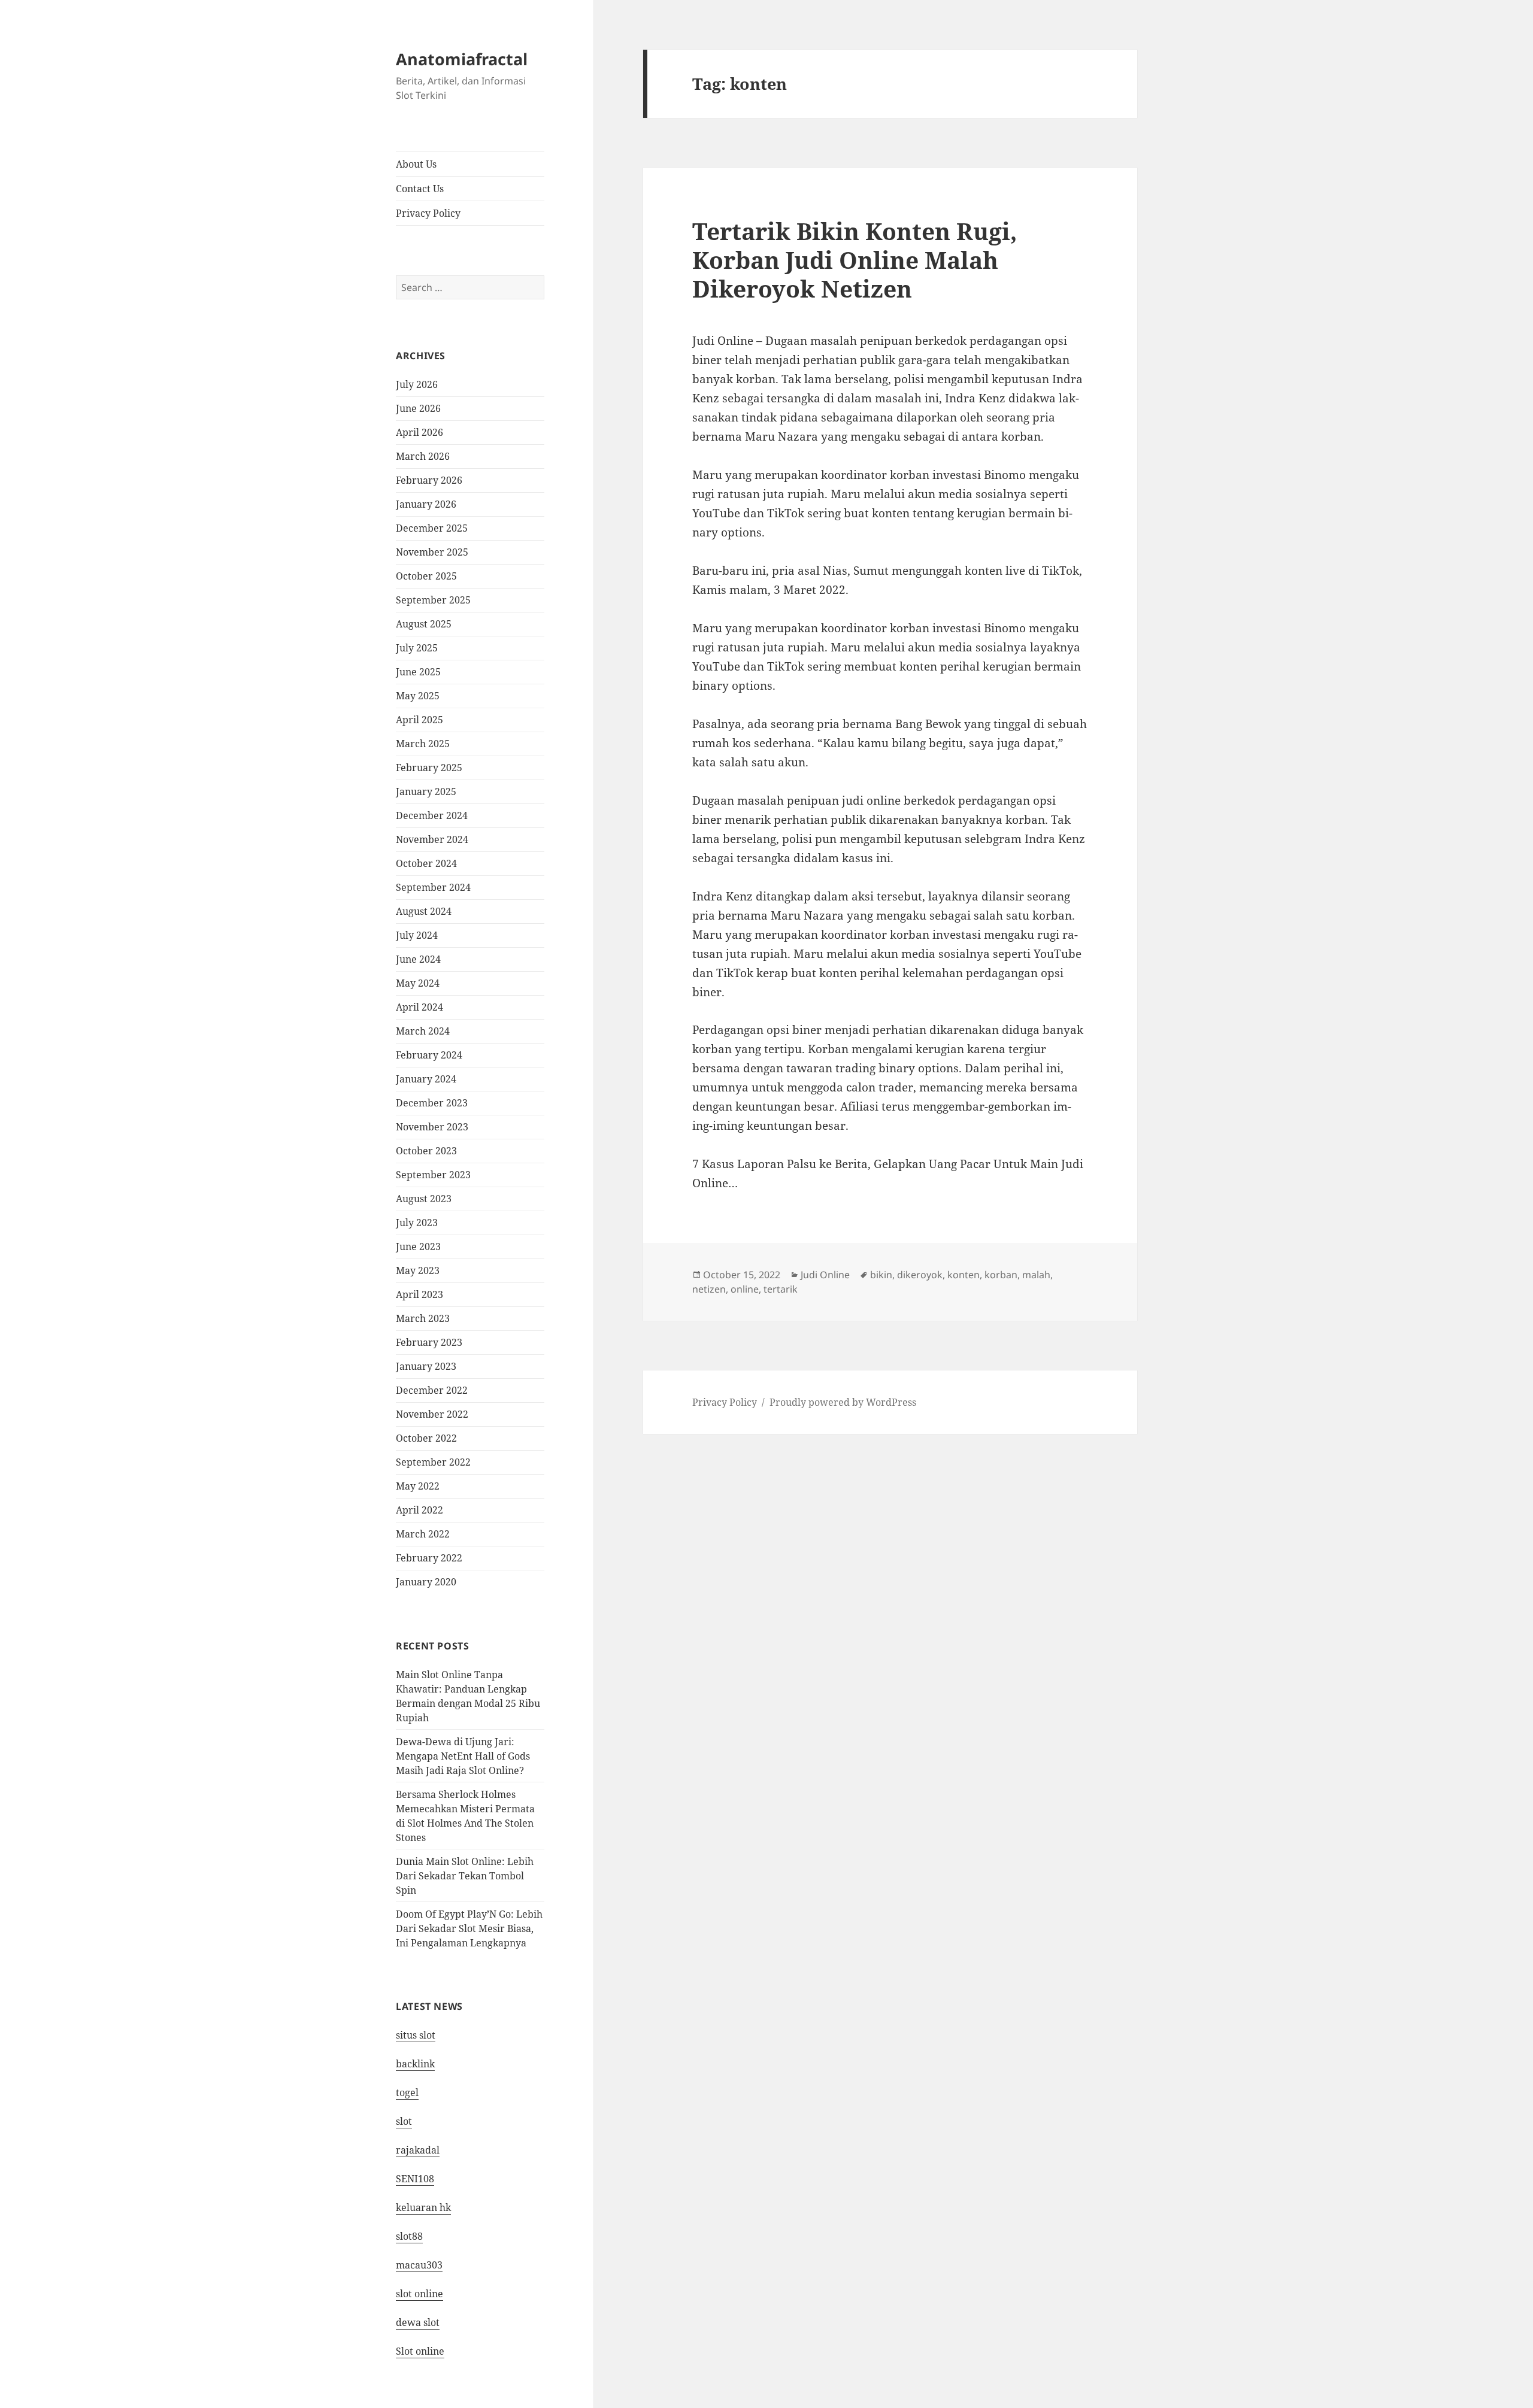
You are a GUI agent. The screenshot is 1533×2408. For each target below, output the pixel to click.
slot (404, 2121)
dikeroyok (920, 1275)
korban (1001, 1275)
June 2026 (418, 408)
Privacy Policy (428, 213)
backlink (415, 2064)
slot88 (409, 2236)
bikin (881, 1275)
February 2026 (429, 480)
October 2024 (426, 863)
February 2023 (429, 1342)
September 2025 (433, 600)
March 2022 (423, 1534)
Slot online (420, 2351)
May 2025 (418, 696)
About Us (416, 164)
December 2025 (432, 528)
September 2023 (433, 1175)
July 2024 (417, 935)
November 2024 (432, 839)
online (745, 1289)
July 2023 (417, 1223)
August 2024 (424, 911)
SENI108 (415, 2179)
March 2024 (423, 1031)
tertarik (781, 1289)
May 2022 (418, 1486)
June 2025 (418, 672)
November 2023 (432, 1127)
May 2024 (418, 983)
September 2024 (433, 887)
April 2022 (419, 1510)
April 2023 (419, 1294)
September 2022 (433, 1462)
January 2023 (426, 1366)
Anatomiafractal (462, 59)
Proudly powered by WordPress (843, 1402)
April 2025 (419, 720)
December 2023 (432, 1103)
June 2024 (418, 959)
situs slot (416, 2035)
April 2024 (419, 1007)
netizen (709, 1289)
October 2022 (426, 1438)
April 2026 (419, 432)
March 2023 (423, 1318)
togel (407, 2092)
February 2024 (429, 1055)
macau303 (419, 2265)
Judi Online (825, 1275)
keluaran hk (423, 2207)
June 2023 (418, 1247)
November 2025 (432, 552)
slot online (419, 2294)
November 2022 (432, 1414)
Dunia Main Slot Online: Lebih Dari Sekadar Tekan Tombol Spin (465, 1876)
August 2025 (424, 624)
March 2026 (423, 456)
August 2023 (424, 1199)
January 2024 (426, 1079)
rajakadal (418, 2150)
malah (1036, 1275)
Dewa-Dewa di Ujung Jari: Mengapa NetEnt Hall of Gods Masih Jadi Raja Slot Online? (463, 1756)
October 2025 (426, 576)
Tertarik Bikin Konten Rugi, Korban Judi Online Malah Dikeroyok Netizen (855, 260)
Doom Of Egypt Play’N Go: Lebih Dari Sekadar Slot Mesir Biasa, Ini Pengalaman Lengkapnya (469, 1928)
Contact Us (420, 189)
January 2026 (426, 504)
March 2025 (423, 744)
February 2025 (429, 768)
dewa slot (418, 2322)
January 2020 (426, 1582)
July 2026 (417, 384)
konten (964, 1275)
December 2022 (432, 1390)
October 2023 (426, 1151)
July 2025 (417, 648)
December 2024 (432, 815)
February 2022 (429, 1558)
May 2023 (418, 1270)
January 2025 (426, 791)
